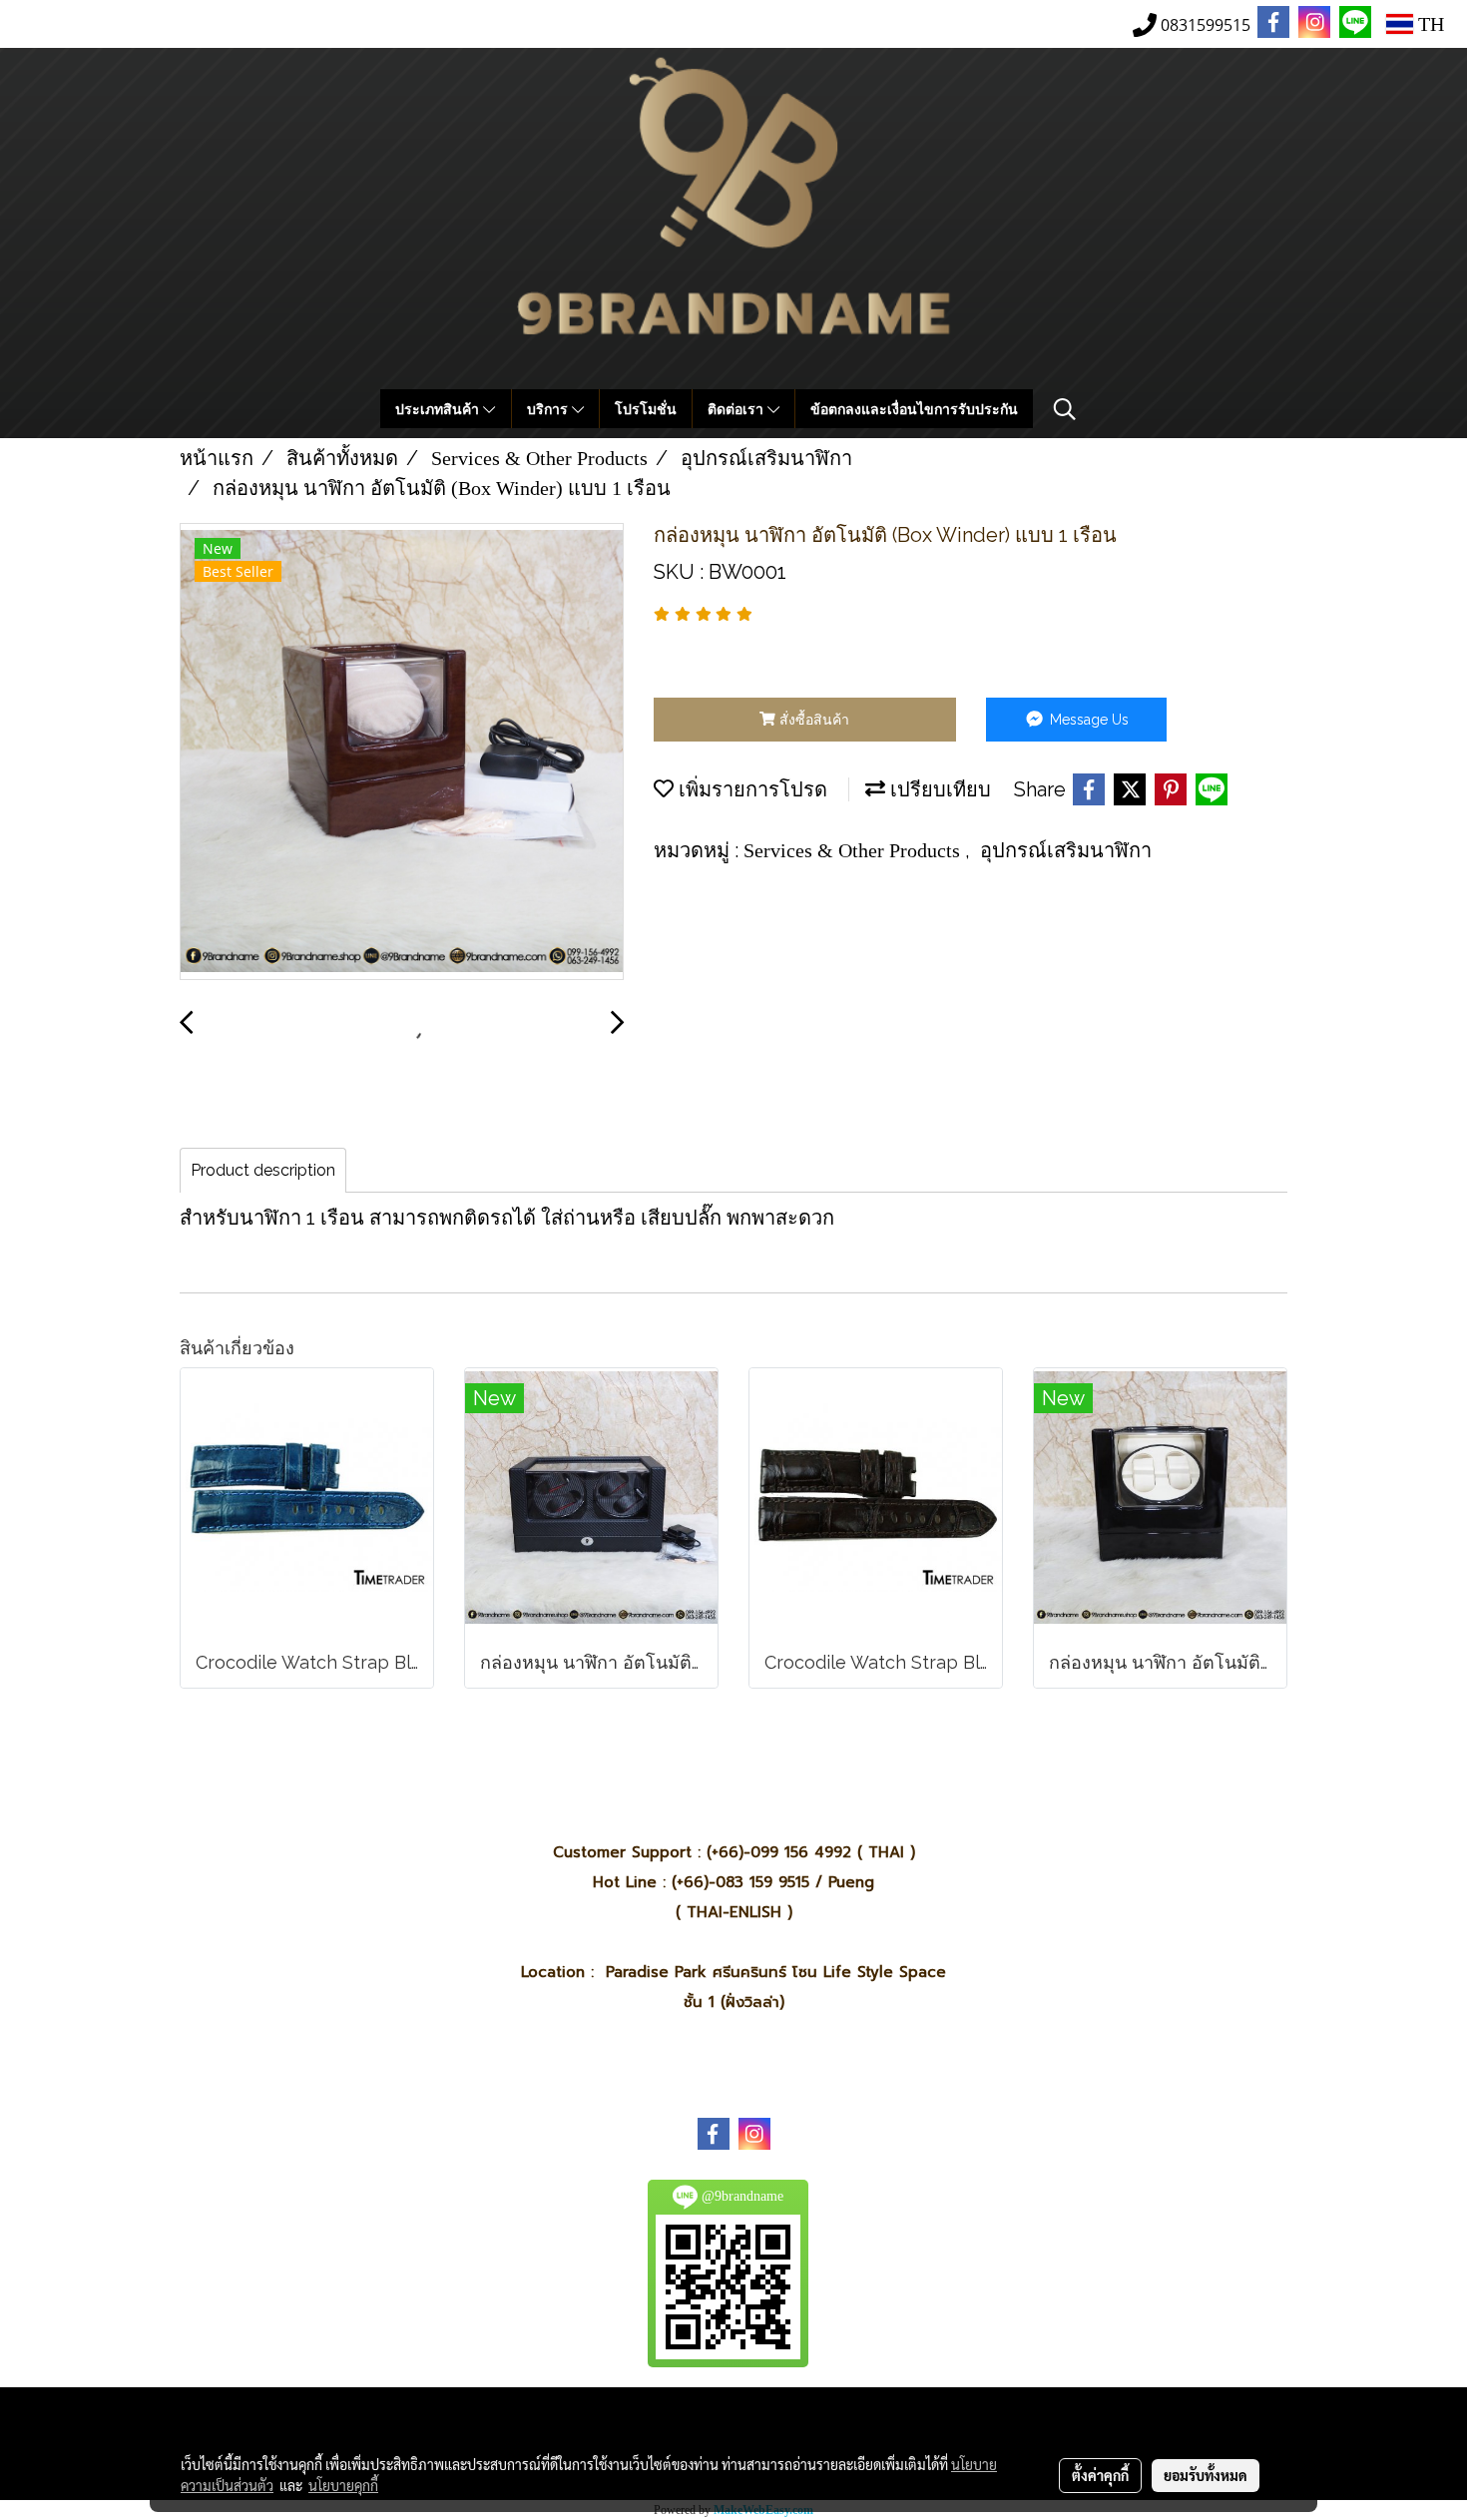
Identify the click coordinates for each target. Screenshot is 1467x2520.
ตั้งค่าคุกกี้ (1100, 2475)
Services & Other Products (854, 850)
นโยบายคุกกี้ (343, 2485)
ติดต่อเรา (737, 409)
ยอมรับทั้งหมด (1206, 2475)
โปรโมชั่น (646, 409)
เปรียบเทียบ (938, 789)
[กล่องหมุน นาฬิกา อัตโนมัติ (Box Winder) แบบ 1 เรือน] (402, 753)
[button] (1065, 409)
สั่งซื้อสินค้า (812, 720)
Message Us (1087, 720)
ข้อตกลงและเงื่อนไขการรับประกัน (914, 409)
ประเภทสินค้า (439, 409)
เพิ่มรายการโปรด (750, 789)
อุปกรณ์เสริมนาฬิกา (1066, 850)
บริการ (549, 409)
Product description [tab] (263, 1170)
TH (1429, 24)
